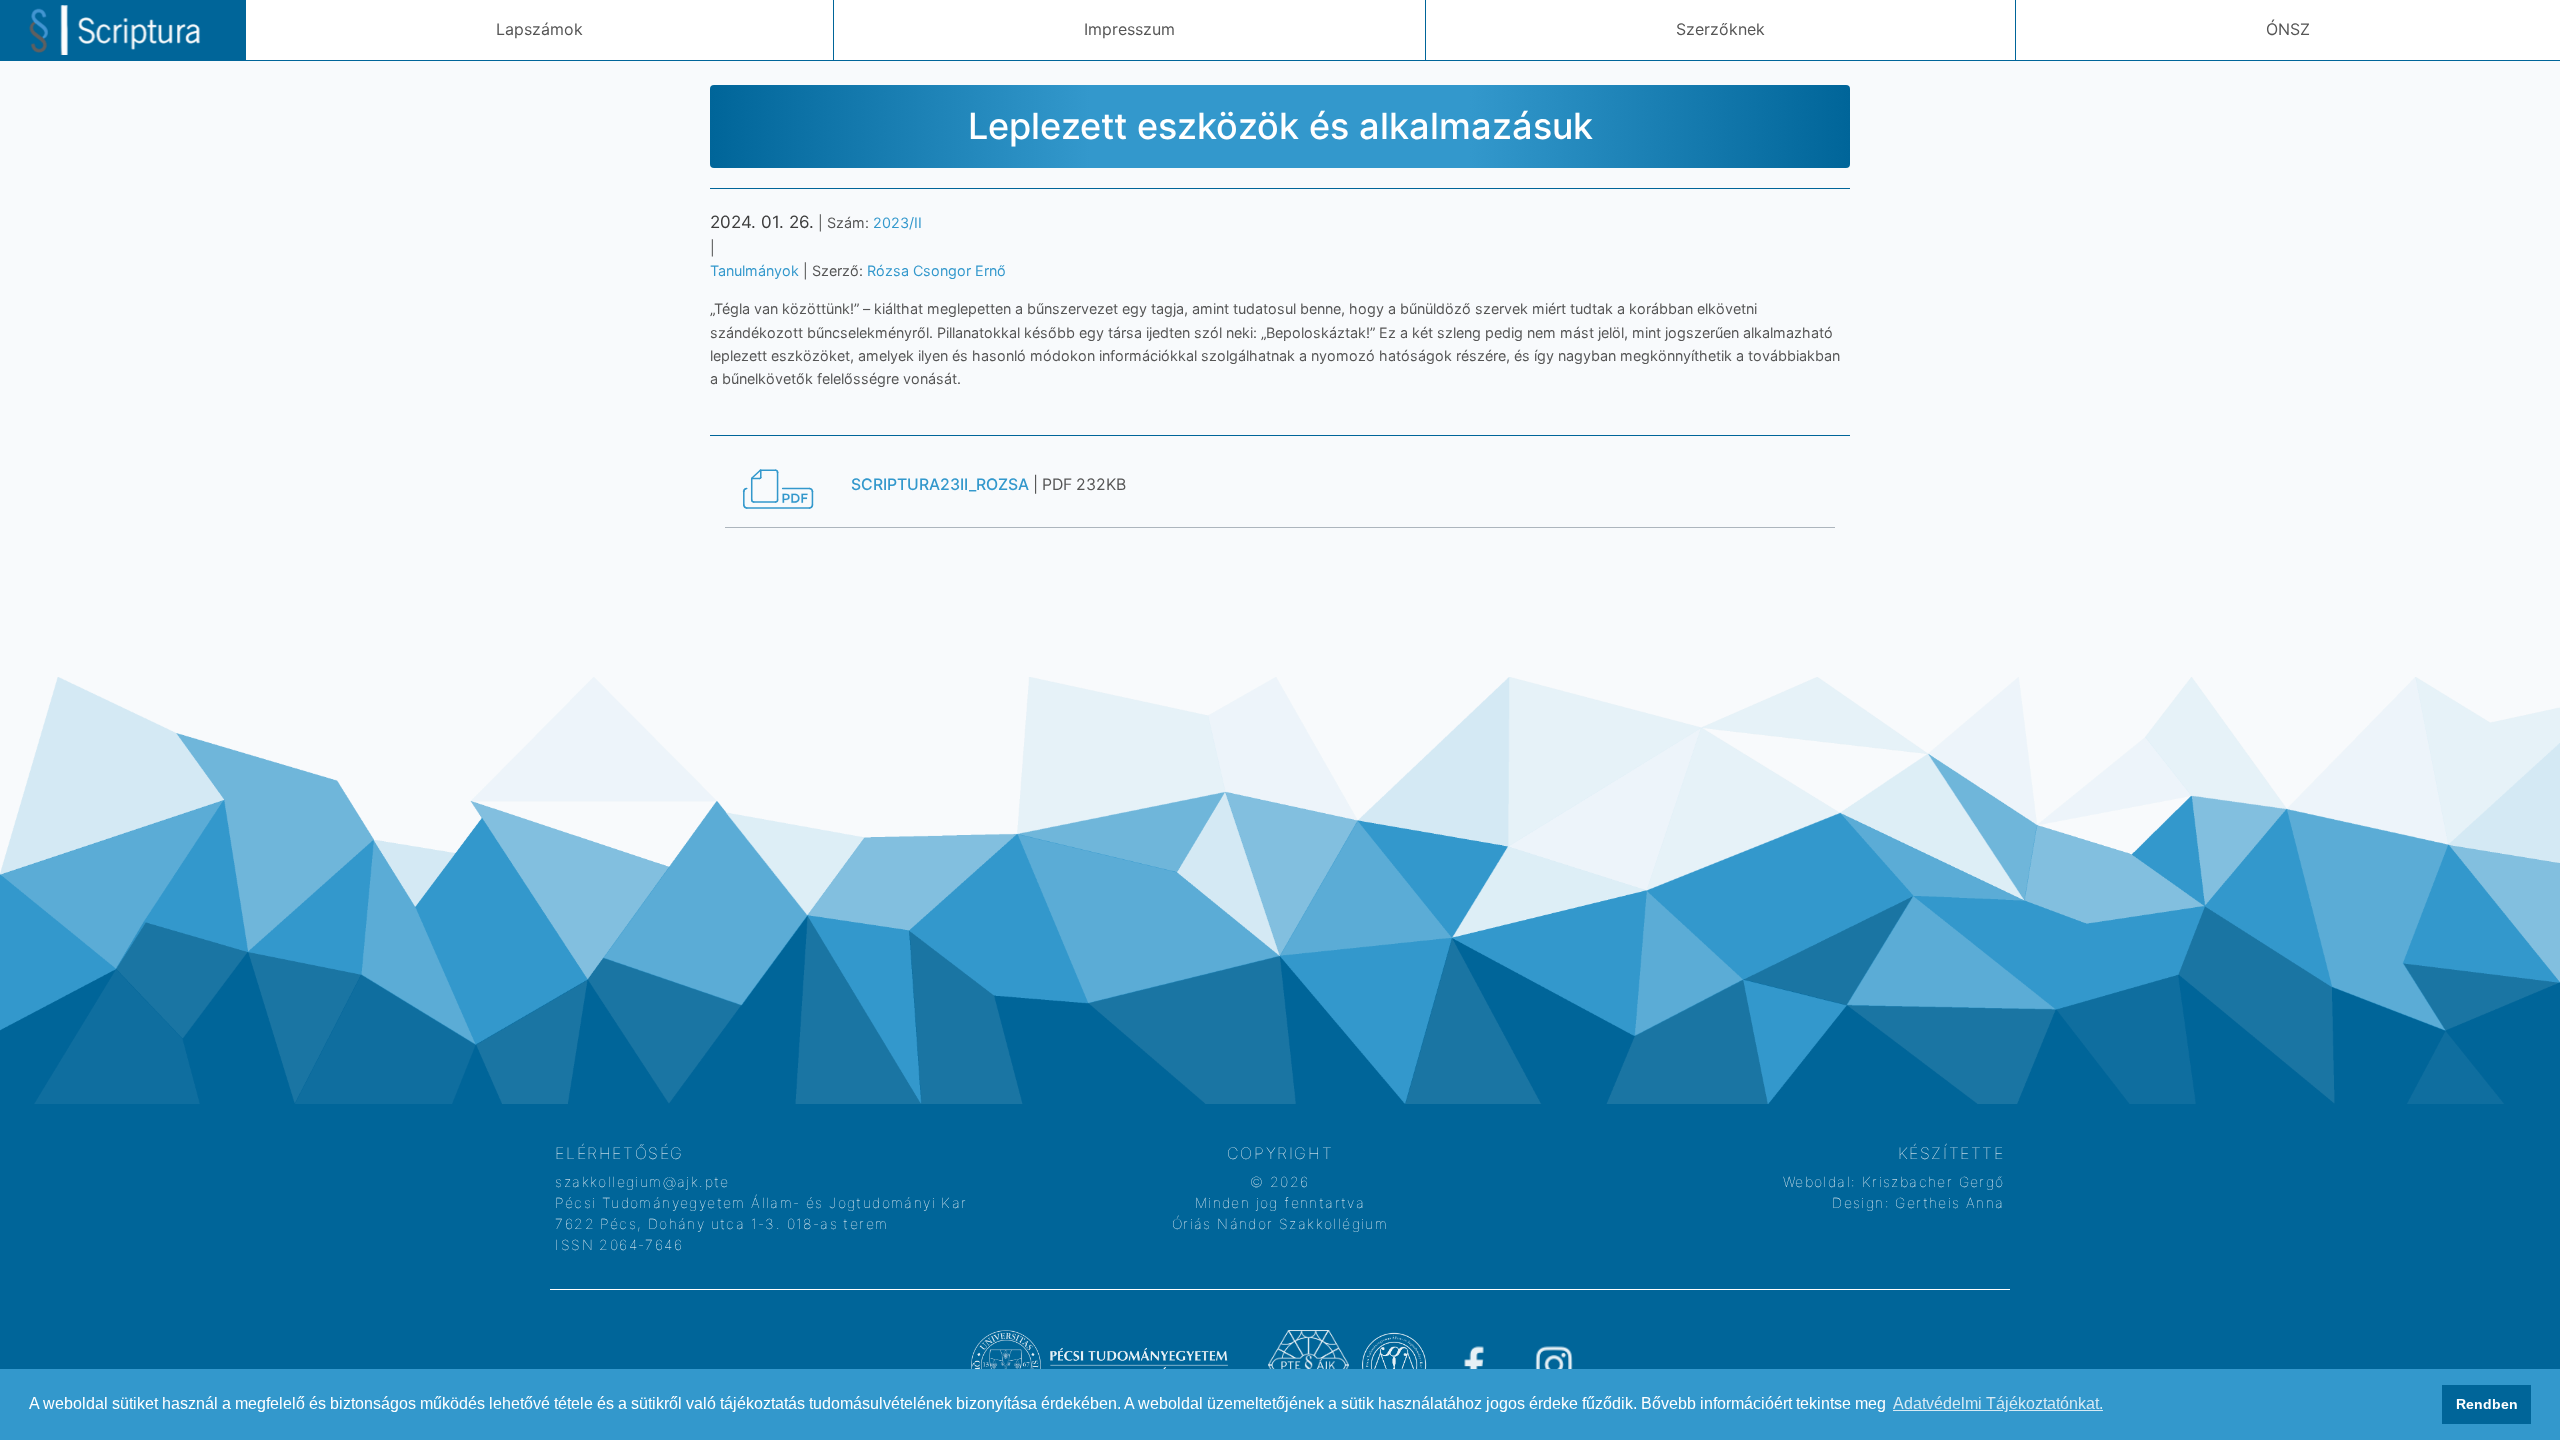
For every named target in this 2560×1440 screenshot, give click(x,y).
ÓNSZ (2288, 29)
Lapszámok (539, 29)
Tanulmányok (754, 270)
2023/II (897, 222)
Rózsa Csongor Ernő (936, 270)
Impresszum (1129, 29)
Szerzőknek (1720, 29)
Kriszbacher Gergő (1930, 1181)
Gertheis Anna (1947, 1202)
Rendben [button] (2487, 1404)
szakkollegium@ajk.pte (642, 1181)
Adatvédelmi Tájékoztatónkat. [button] (1998, 1403)
